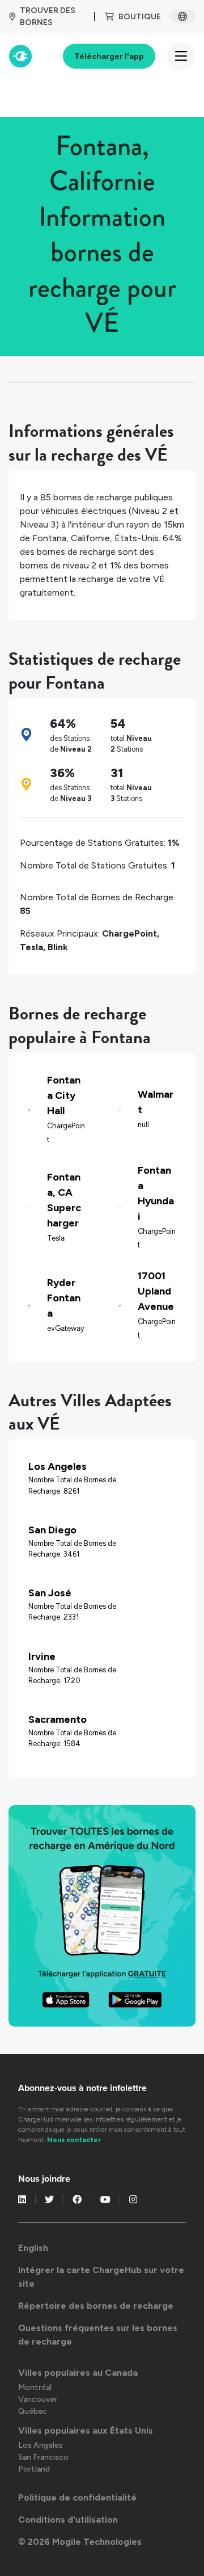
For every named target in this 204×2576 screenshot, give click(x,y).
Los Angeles (41, 2445)
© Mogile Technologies (80, 2542)
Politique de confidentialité (77, 2497)
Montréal (35, 2387)
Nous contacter (74, 2140)
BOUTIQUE (140, 17)
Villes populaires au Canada (78, 2373)
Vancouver (38, 2399)
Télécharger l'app (109, 56)
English (33, 2248)
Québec (33, 2411)
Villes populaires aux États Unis (86, 2430)
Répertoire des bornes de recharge (96, 2306)
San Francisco (43, 2457)
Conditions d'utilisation (68, 2520)
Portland (34, 2469)
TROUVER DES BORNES (48, 16)
